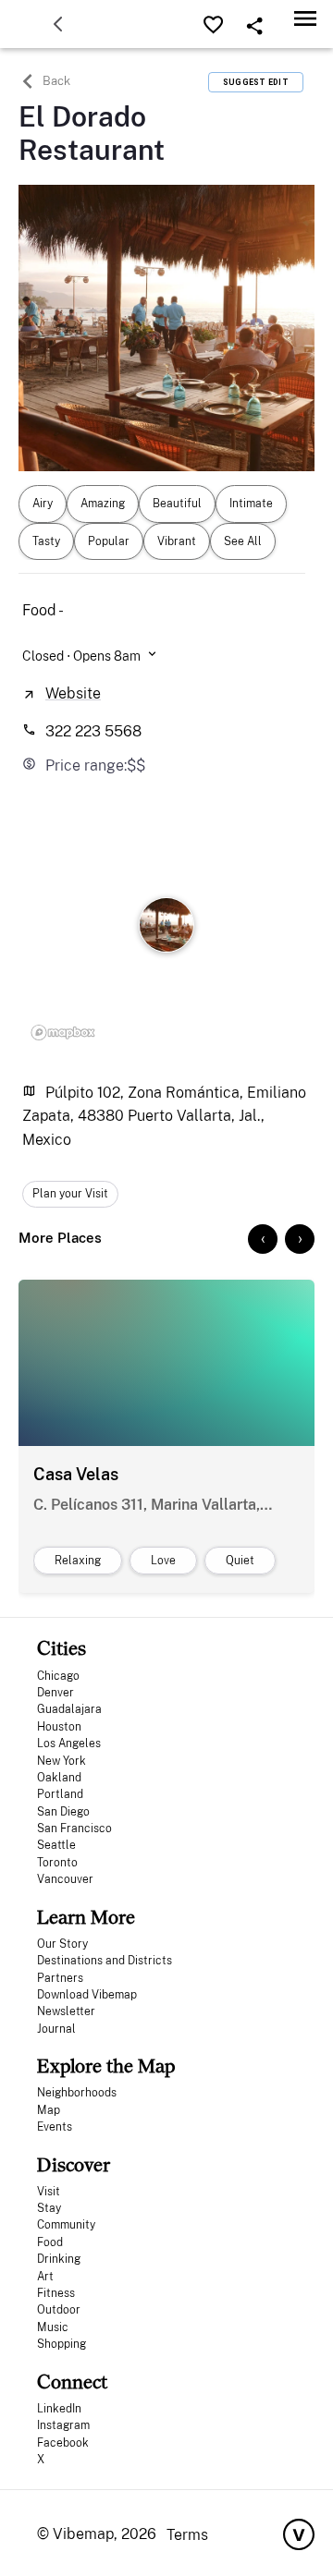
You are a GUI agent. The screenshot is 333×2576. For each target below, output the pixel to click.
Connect (72, 2382)
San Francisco (74, 1829)
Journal (56, 2029)
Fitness (56, 2293)
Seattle (56, 1845)
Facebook (63, 2443)
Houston (59, 1727)
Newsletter (66, 2011)
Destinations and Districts (105, 1961)
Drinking (59, 2259)
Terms (187, 2535)
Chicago (58, 1676)
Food (50, 2242)
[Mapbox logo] (63, 1032)
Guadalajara (69, 1709)
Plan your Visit (70, 1194)
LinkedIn (59, 2409)
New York (62, 1761)
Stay (49, 2208)
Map (49, 2110)
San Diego (63, 1812)
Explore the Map (106, 2066)
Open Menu (305, 18)
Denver (55, 1693)
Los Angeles (69, 1744)
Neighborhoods (77, 2093)
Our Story (62, 1944)
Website (73, 693)
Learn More (86, 1917)
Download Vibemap (87, 1995)
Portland (60, 1794)
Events (55, 2127)
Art (45, 2277)
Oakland (59, 1778)
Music (53, 2327)
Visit (49, 2192)
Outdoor (59, 2310)
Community (66, 2225)
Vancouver (65, 1879)
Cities (62, 1648)
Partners (60, 1978)
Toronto (57, 1863)
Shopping (62, 2344)
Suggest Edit (256, 82)
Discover (74, 2164)
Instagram (63, 2425)
